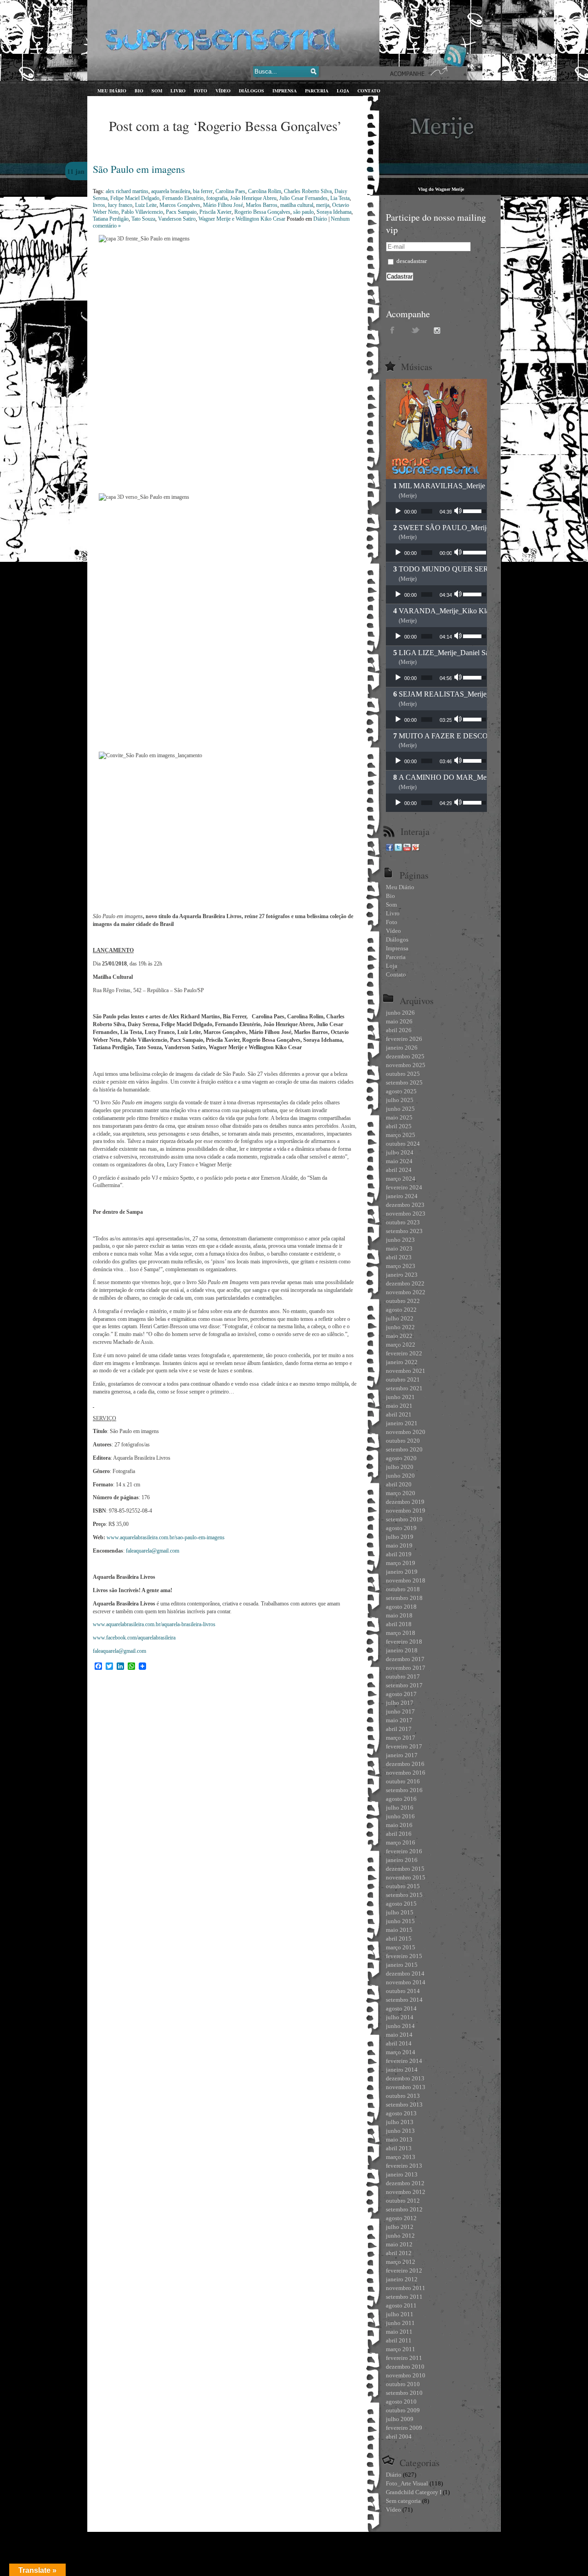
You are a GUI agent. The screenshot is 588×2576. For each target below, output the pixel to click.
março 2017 (401, 1738)
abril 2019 (399, 1554)
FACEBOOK (393, 330)
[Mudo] (459, 511)
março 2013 (401, 2157)
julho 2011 (400, 2314)
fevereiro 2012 (404, 2270)
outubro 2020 (403, 1441)
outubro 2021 (403, 1379)
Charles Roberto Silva (308, 191)
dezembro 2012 (405, 2183)
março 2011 (401, 2349)
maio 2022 (399, 1336)
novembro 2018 (406, 1580)
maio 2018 (399, 1615)
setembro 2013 (404, 2105)
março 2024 (401, 1179)
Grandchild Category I (414, 2492)
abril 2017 (399, 1729)
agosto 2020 (401, 1458)
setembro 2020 (404, 1449)
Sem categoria (403, 2501)
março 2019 (401, 1563)
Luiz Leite (146, 205)
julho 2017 (400, 1703)
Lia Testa (340, 198)
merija (323, 205)
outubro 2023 (403, 1222)
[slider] (427, 511)
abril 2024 (399, 1170)
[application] (436, 511)
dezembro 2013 (405, 2078)
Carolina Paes (230, 191)
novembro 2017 (406, 1668)
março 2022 (401, 1345)
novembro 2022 (406, 1292)
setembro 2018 (404, 1598)
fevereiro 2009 (404, 2428)
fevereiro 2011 (404, 2358)
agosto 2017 (401, 1694)
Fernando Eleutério (183, 198)
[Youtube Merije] (407, 849)
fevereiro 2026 (404, 1039)
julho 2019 (400, 1537)
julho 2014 (400, 2017)
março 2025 (401, 1135)
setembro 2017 (404, 1685)
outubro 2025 (403, 1074)
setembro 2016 (404, 1790)
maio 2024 (399, 1161)
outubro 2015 (403, 1886)
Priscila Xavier (215, 212)
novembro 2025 (406, 1065)
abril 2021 (399, 1414)
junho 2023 (400, 1240)
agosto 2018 (401, 1607)
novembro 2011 (406, 2288)
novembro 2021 (406, 1371)
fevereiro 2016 (404, 1851)
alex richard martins (127, 191)
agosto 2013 (401, 2113)
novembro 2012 (406, 2192)
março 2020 (401, 1493)
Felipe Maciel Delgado (135, 198)
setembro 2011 (404, 2297)
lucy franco (120, 205)
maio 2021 (399, 1406)
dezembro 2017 (405, 1659)
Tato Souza (143, 219)
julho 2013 (400, 2122)
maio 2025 (399, 1117)
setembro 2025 (404, 1082)
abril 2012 (399, 2253)
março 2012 (401, 2262)
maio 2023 (399, 1248)
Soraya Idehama (334, 212)
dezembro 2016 (405, 1764)
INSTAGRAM (439, 330)
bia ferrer (203, 191)
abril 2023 (399, 1257)
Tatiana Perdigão (111, 219)
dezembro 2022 (405, 1283)
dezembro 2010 (405, 2367)
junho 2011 (400, 2323)
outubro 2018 (403, 1589)
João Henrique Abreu (253, 198)
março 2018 (401, 1633)
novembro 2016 (406, 1773)
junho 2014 (400, 2026)
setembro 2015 (404, 1895)
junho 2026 (400, 1013)
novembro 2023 (406, 1214)
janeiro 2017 (402, 1755)
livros (99, 205)
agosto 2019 (401, 1528)
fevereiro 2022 (404, 1353)
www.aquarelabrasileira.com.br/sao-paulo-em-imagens (166, 1537)
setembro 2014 (404, 2000)
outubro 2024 (403, 1144)
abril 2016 (399, 1834)
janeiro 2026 (402, 1048)
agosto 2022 (401, 1310)
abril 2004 (399, 2436)
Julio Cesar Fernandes (303, 198)
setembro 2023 (404, 1231)
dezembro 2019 (405, 1502)
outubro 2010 (403, 2384)
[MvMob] (416, 849)
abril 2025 (399, 1126)
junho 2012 (400, 2236)
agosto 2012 (401, 2218)
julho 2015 (400, 1912)
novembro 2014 (406, 1982)
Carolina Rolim (265, 191)
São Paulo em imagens (139, 169)
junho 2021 (400, 1397)
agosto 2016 (401, 1799)
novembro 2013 (406, 2087)
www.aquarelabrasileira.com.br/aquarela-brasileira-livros (154, 1624)
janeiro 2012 (402, 2279)
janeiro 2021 (402, 1423)
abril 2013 (399, 2148)
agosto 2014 (401, 2008)
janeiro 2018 (402, 1650)
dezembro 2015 (405, 1869)
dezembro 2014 (405, 1973)
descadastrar (411, 261)
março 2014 (401, 2052)
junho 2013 (400, 2131)
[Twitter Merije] (398, 849)
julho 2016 (400, 1808)
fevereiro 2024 (404, 1187)
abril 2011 (399, 2340)
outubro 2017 (403, 1676)
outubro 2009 (403, 2410)
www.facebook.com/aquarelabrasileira (134, 1638)
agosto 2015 (401, 1904)
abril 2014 (399, 2043)
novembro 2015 (406, 1877)
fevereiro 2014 (404, 2061)
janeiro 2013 (402, 2174)
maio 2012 (399, 2244)
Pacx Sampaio (181, 212)
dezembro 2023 (405, 1205)
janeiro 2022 (402, 1362)
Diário (320, 219)
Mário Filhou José (223, 205)
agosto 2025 (401, 1091)
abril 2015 (399, 1939)
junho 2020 (400, 1476)
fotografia (217, 198)
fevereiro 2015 (404, 1956)
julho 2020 (400, 1467)
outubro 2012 (403, 2201)
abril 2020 (399, 1484)
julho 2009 (400, 2419)
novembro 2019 (406, 1511)
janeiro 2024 (402, 1196)
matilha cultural (297, 205)
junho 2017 (400, 1711)
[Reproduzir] (398, 511)
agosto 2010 (401, 2402)
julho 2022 (400, 1318)
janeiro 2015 (402, 1965)
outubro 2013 (403, 2096)
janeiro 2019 (402, 1572)
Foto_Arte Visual (407, 2483)
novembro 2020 (406, 1432)
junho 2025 (400, 1109)
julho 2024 (400, 1152)
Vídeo (393, 2510)
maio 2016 (399, 1825)
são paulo (303, 212)
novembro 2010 (406, 2375)
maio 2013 (399, 2139)
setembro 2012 (404, 2209)
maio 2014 (399, 2035)
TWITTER (416, 330)
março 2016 (401, 1842)
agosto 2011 (401, 2305)
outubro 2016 (403, 1781)
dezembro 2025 (405, 1056)
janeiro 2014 (402, 2070)
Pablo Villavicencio (142, 212)
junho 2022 (400, 1327)
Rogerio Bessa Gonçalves (262, 212)
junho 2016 (400, 1816)
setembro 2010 (404, 2393)
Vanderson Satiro (177, 219)
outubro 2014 (403, 1991)
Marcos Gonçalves (180, 205)
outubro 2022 (403, 1301)
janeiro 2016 (402, 1860)
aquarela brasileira (171, 191)
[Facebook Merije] (390, 849)
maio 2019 (399, 1545)
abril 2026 (399, 1030)
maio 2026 (399, 1021)
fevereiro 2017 (404, 1746)
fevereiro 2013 (404, 2166)
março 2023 (401, 1266)
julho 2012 (400, 2227)
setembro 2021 (404, 1388)
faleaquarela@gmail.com (153, 1551)
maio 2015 (399, 1930)
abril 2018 (399, 1624)
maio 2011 (399, 2332)
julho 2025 (400, 1100)
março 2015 (401, 1947)
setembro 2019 (404, 1519)
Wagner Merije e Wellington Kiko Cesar (242, 219)
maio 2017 (399, 1720)
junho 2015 (400, 1921)
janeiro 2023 (402, 1275)
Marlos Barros (262, 205)
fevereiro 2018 (404, 1642)
